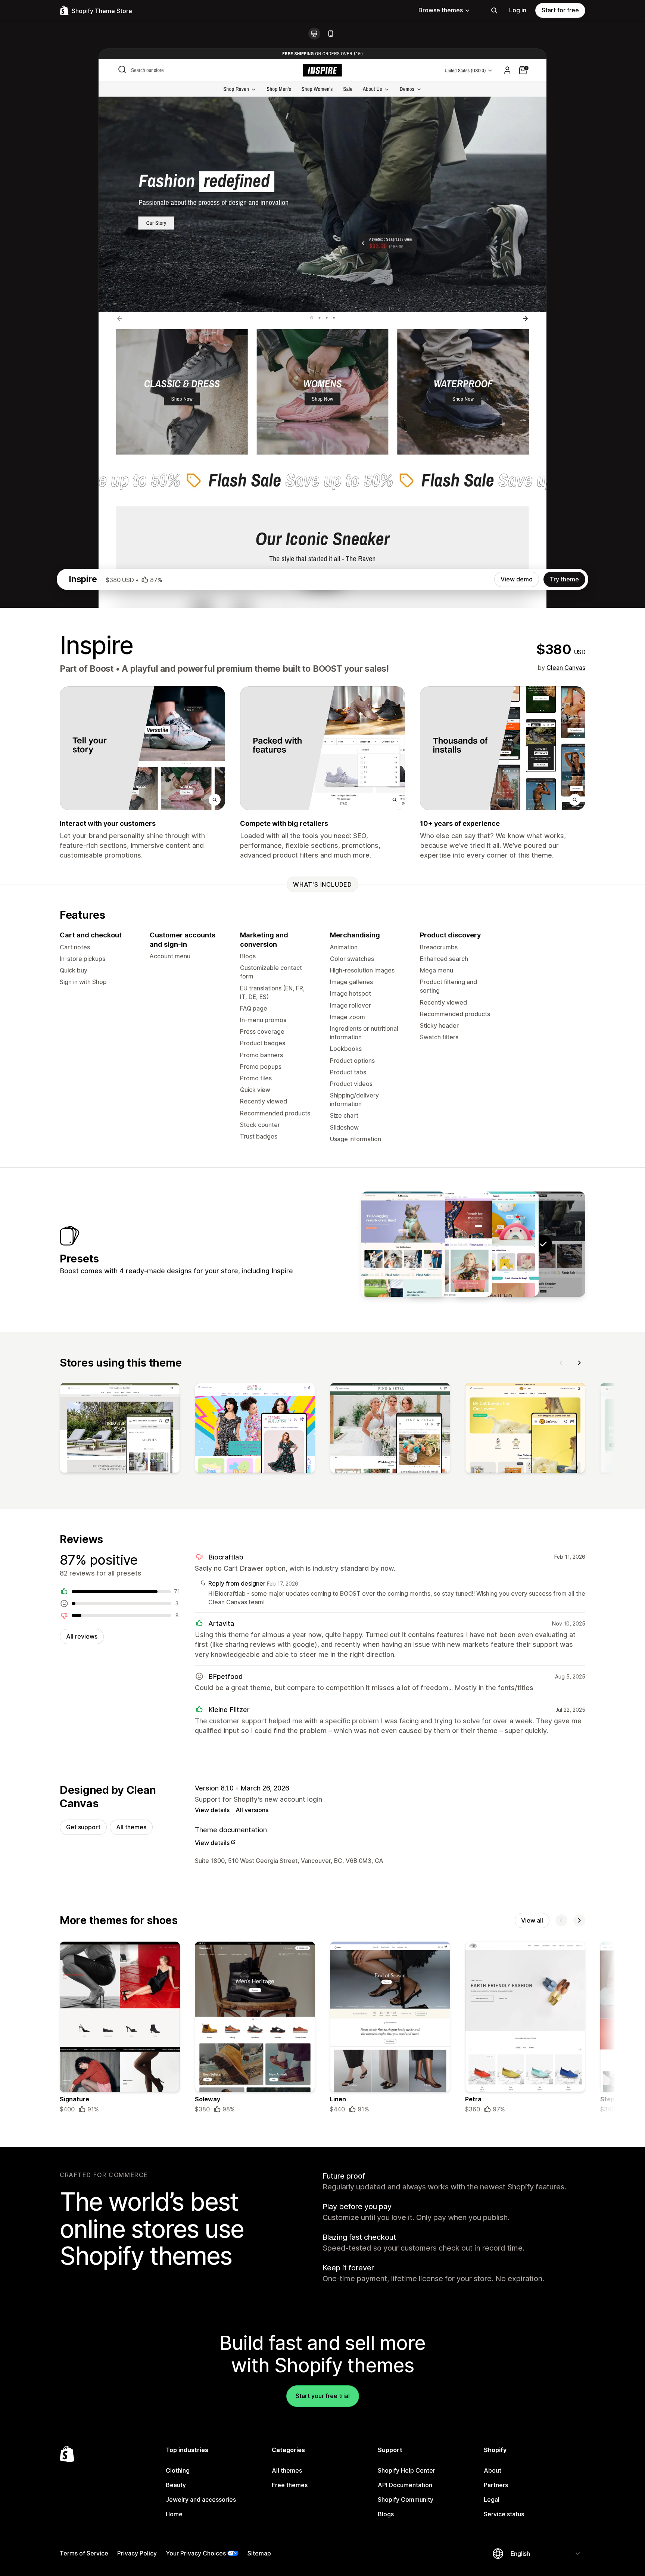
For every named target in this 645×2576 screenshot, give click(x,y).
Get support (83, 1827)
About (493, 2470)
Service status (504, 2514)
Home (174, 2514)
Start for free (560, 10)
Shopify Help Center (406, 2470)
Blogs (386, 2514)
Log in (518, 10)
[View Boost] (496, 1244)
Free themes (290, 2485)
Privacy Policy (137, 2553)
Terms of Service (84, 2553)
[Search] (494, 10)
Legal (492, 2499)
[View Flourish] (450, 1244)
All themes (131, 1827)
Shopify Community (406, 2499)
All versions (252, 1810)
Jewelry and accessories (201, 2499)
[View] (120, 1430)
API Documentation (405, 2485)
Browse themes (441, 10)
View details (212, 1810)
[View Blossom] (403, 1244)
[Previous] (561, 1363)
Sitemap (259, 2553)
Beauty (176, 2485)
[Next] (579, 1363)
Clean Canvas (566, 668)
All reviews (82, 1636)
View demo (517, 579)
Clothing (178, 2470)
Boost (102, 669)
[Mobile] (331, 34)
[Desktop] (314, 34)
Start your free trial (323, 2396)
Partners (496, 2485)
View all (532, 1920)
